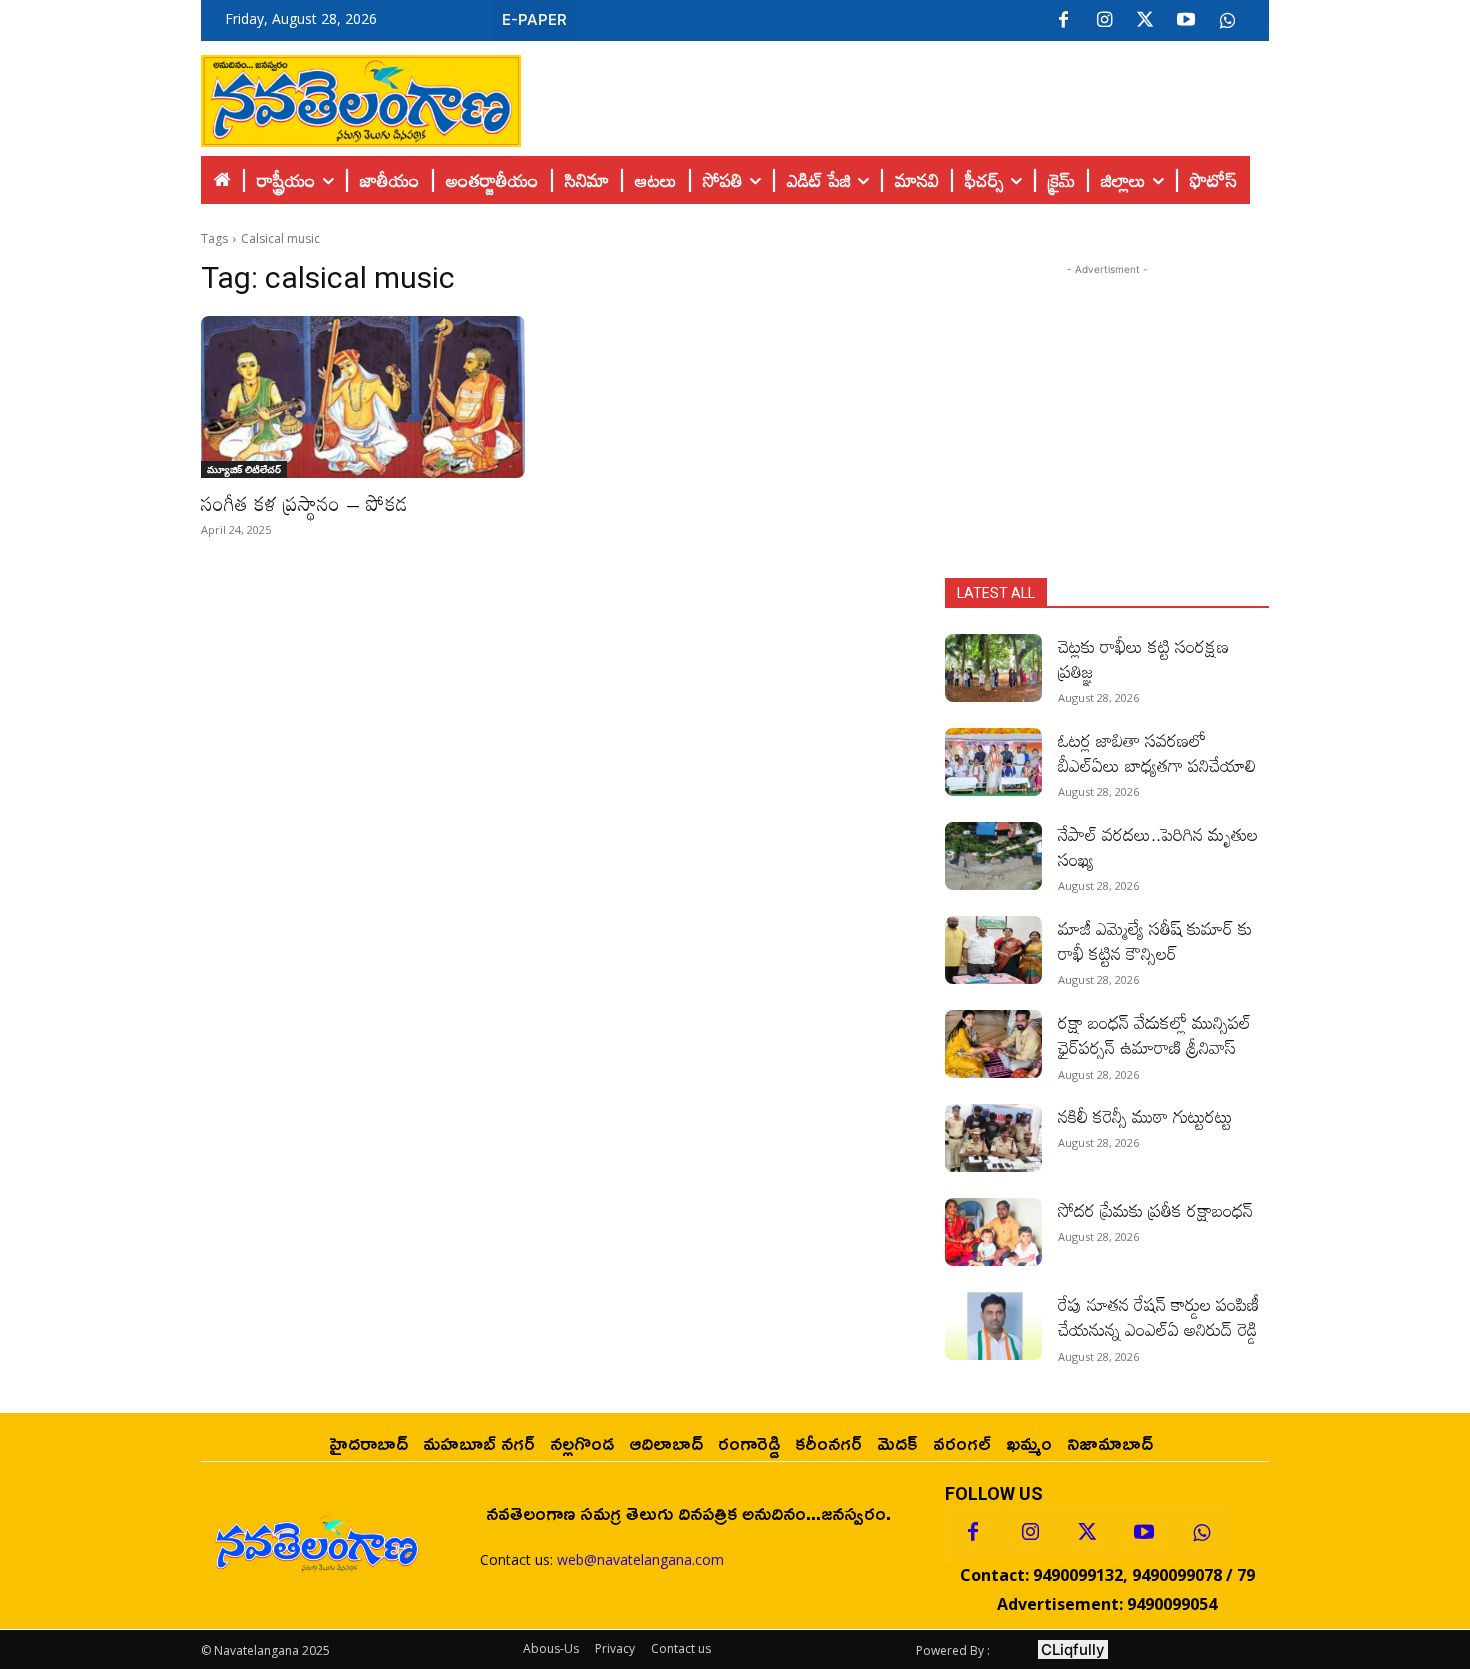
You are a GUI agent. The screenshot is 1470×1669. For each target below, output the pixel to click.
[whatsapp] (1227, 21)
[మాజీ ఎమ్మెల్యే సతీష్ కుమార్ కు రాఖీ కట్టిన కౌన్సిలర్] (993, 950)
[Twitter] (1145, 21)
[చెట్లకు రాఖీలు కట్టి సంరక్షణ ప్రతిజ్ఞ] (993, 668)
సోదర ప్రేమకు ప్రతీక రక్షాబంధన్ (1155, 1210)
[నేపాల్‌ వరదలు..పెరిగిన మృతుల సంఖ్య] (993, 856)
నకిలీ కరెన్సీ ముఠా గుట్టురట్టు (1145, 1116)
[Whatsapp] (1201, 1533)
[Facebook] (1063, 21)
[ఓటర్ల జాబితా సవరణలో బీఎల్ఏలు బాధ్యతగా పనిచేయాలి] (993, 762)
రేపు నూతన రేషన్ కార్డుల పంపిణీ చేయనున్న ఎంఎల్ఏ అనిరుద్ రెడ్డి (1160, 1316)
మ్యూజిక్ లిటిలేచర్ (244, 469)
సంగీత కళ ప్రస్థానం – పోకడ (304, 503)
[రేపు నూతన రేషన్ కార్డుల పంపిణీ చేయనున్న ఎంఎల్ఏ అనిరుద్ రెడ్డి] (993, 1326)
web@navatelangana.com (640, 1559)
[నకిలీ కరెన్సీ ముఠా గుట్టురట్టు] (993, 1138)
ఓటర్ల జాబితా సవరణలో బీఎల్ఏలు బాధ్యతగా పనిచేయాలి (1157, 752)
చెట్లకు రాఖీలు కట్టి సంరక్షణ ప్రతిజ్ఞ (1143, 658)
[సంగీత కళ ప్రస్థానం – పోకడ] (363, 397)
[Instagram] (1104, 21)
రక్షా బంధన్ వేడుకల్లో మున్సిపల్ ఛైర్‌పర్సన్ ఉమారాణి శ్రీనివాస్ (1154, 1034)
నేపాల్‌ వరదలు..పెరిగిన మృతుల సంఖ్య (1158, 846)
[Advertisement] (895, 96)
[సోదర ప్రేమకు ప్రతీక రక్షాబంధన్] (993, 1232)
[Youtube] (1186, 21)
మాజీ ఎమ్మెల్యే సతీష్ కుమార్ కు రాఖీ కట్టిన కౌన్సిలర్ (1155, 940)
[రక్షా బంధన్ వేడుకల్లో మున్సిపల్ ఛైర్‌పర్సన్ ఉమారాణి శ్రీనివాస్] (993, 1044)
